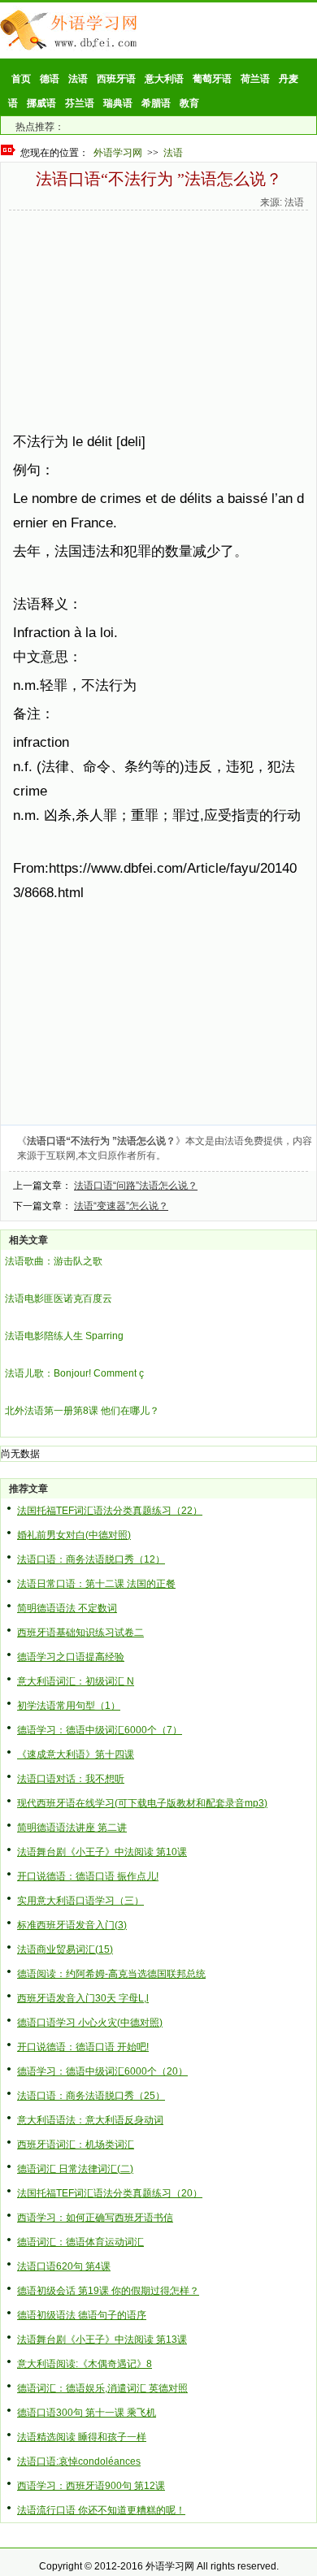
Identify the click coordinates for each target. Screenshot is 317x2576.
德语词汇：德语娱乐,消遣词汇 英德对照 (102, 2388)
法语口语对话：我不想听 (71, 1779)
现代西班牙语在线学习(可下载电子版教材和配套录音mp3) (142, 1803)
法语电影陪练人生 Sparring (64, 1336)
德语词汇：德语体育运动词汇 (80, 2242)
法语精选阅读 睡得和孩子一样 (82, 2437)
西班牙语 (116, 79)
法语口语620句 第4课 (64, 2266)
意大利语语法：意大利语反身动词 (90, 2120)
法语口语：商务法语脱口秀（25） (91, 2096)
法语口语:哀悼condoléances (79, 2461)
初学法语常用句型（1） (69, 1706)
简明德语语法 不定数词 (67, 1608)
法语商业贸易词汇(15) (65, 1949)
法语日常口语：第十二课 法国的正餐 (96, 1584)
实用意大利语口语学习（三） (80, 1901)
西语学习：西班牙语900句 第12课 (91, 2486)
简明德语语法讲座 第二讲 (72, 1828)
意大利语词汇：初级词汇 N (76, 1681)
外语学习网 (118, 153)
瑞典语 (118, 103)
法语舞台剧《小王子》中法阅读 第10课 (102, 1852)
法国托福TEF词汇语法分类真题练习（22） (110, 1511)
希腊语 (156, 103)
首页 (21, 79)
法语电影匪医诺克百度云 (59, 1299)
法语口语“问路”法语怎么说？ (136, 1186)
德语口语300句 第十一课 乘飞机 (87, 2413)
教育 (189, 103)
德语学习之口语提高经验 (71, 1657)
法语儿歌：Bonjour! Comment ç (74, 1373)
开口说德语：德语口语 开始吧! (83, 2047)
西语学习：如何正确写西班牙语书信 (95, 2218)
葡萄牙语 (212, 79)
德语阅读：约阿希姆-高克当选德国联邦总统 (111, 1974)
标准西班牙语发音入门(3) (72, 1925)
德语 (50, 79)
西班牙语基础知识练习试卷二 (80, 1633)
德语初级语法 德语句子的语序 (82, 2315)
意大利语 (164, 79)
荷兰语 (255, 79)
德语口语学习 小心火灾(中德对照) (90, 2023)
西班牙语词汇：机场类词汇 (76, 2144)
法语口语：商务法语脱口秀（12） (91, 1559)
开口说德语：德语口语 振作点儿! (88, 1876)
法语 (78, 79)
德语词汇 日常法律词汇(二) (75, 2169)
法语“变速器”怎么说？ (121, 1206)
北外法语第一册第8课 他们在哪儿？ (82, 1411)
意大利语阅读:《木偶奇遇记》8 (85, 2364)
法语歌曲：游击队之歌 (54, 1261)
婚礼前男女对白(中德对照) (74, 1535)
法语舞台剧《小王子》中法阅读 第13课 (102, 2340)
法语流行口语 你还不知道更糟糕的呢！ (101, 2510)
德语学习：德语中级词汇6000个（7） (100, 1730)
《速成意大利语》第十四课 (76, 1754)
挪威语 (41, 103)
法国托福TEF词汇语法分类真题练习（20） (110, 2193)
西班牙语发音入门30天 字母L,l (83, 1998)
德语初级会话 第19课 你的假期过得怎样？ (108, 2291)
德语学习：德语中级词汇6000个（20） (102, 2071)
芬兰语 (80, 103)
